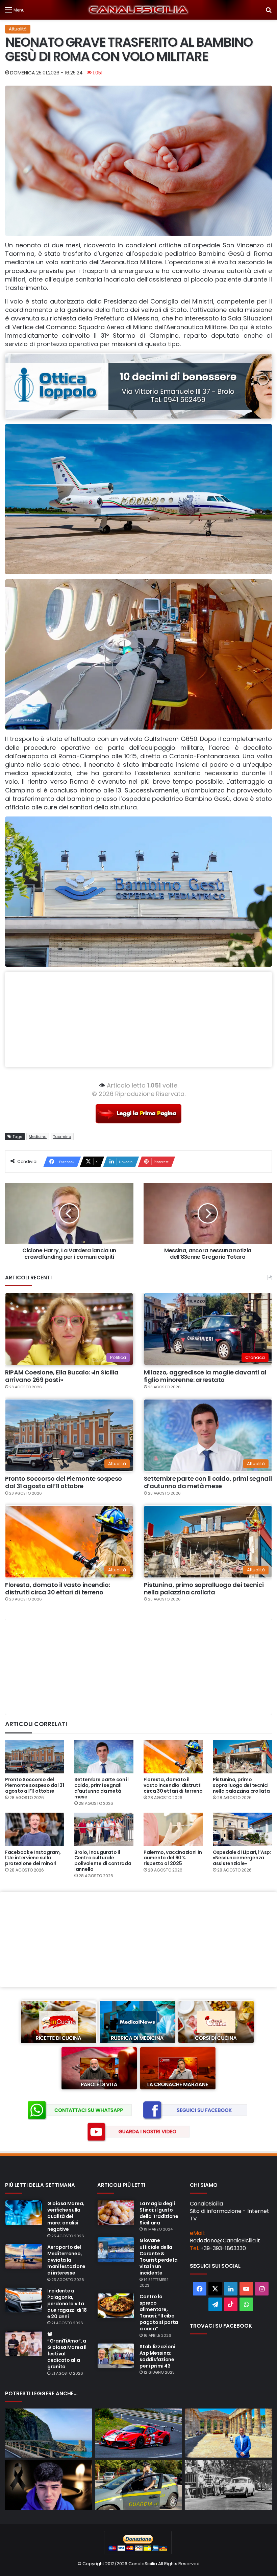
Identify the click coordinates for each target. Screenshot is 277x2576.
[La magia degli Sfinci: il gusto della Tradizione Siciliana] (116, 2213)
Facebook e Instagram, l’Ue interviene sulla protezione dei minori (33, 1858)
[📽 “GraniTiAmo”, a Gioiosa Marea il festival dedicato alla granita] (24, 2344)
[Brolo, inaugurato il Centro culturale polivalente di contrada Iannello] (104, 1829)
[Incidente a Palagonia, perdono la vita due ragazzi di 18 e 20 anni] (24, 2300)
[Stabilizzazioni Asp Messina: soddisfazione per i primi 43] (116, 2356)
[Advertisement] (138, 1020)
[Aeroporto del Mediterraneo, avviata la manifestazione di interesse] (24, 2257)
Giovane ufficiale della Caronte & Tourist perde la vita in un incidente (159, 2257)
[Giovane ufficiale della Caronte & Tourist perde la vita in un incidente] (116, 2250)
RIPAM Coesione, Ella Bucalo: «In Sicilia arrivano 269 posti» (62, 1376)
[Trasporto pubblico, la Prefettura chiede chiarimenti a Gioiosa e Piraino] (49, 2433)
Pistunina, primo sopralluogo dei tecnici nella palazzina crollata (204, 1588)
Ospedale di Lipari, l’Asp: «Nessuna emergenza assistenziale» (242, 1858)
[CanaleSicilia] (138, 10)
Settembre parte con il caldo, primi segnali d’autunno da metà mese (208, 1482)
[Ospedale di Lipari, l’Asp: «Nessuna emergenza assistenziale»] (242, 1829)
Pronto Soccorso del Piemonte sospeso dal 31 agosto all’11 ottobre (64, 1482)
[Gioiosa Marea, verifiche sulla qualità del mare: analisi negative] (24, 2213)
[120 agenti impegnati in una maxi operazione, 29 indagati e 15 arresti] (138, 2485)
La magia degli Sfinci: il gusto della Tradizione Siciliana (159, 2213)
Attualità (18, 29)
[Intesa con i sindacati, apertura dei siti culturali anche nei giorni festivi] (228, 2433)
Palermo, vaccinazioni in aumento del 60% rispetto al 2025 (173, 1858)
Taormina (62, 1137)
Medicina (38, 1137)
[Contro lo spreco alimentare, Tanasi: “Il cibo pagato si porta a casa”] (116, 2306)
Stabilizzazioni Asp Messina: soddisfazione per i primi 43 (157, 2356)
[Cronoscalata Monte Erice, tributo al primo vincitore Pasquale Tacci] (228, 2485)
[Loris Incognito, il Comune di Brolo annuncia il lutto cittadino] (49, 2485)
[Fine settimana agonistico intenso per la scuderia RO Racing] (138, 2433)
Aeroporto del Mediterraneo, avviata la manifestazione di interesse (66, 2260)
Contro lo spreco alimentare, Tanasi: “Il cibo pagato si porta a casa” (159, 2313)
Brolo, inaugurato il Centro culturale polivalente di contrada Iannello (103, 1861)
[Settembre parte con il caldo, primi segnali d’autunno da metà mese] (104, 1757)
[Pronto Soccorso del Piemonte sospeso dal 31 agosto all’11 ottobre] (35, 1757)
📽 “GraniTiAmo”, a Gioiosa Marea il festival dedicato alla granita (67, 2350)
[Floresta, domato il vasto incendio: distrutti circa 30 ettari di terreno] (173, 1757)
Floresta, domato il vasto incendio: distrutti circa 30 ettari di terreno (57, 1588)
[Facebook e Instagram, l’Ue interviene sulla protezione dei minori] (35, 1829)
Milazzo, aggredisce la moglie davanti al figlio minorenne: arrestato (205, 1376)
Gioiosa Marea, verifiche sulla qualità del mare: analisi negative (66, 2216)
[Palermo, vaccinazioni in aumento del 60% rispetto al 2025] (173, 1829)
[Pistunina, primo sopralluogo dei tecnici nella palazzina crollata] (242, 1757)
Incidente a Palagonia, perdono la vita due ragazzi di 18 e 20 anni (67, 2304)
